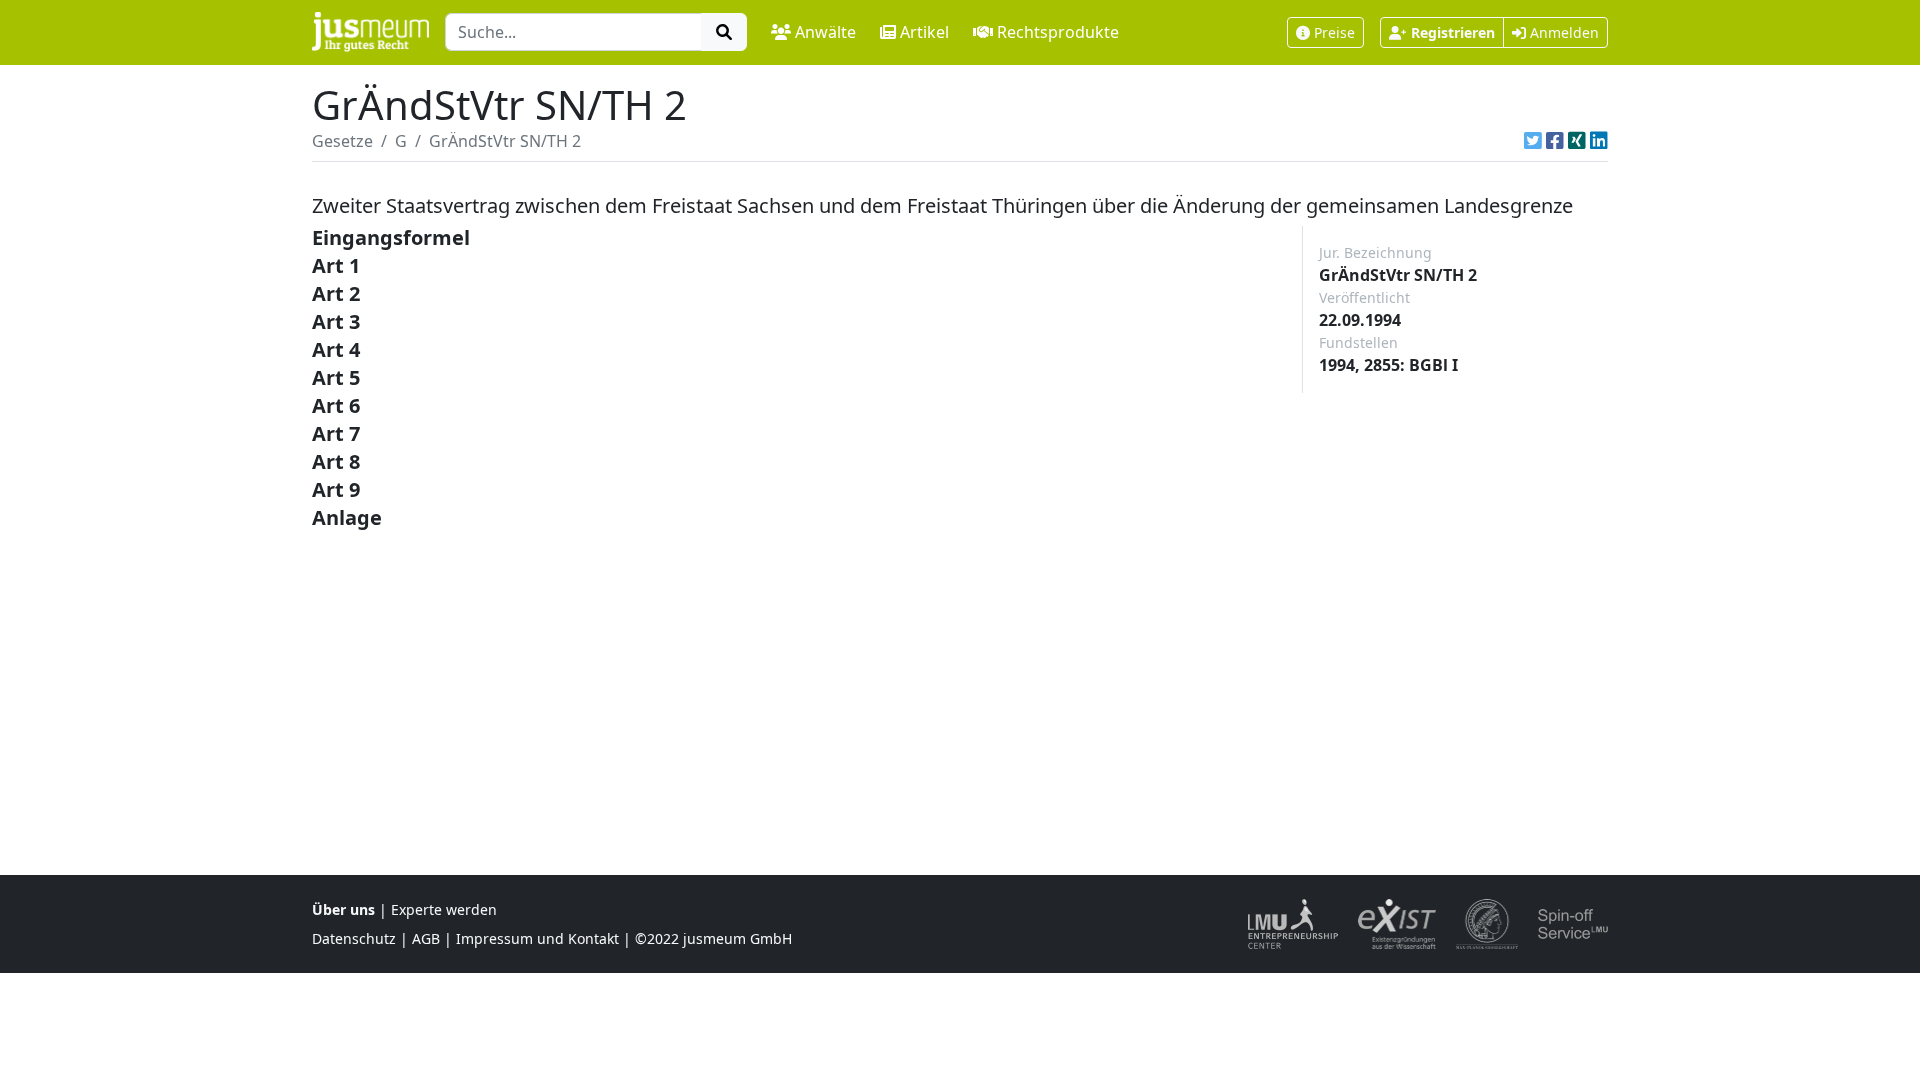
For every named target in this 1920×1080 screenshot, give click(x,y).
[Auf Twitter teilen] (1533, 141)
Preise (1334, 32)
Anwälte (825, 32)
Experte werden (444, 909)
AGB (426, 938)
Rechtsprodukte (1058, 32)
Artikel (924, 32)
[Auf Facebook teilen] (1555, 141)
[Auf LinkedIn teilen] (1599, 141)
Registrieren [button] (1453, 32)
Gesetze (342, 141)
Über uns (343, 909)
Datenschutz (354, 938)
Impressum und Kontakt (537, 938)
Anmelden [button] (1562, 32)
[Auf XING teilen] (1577, 141)
